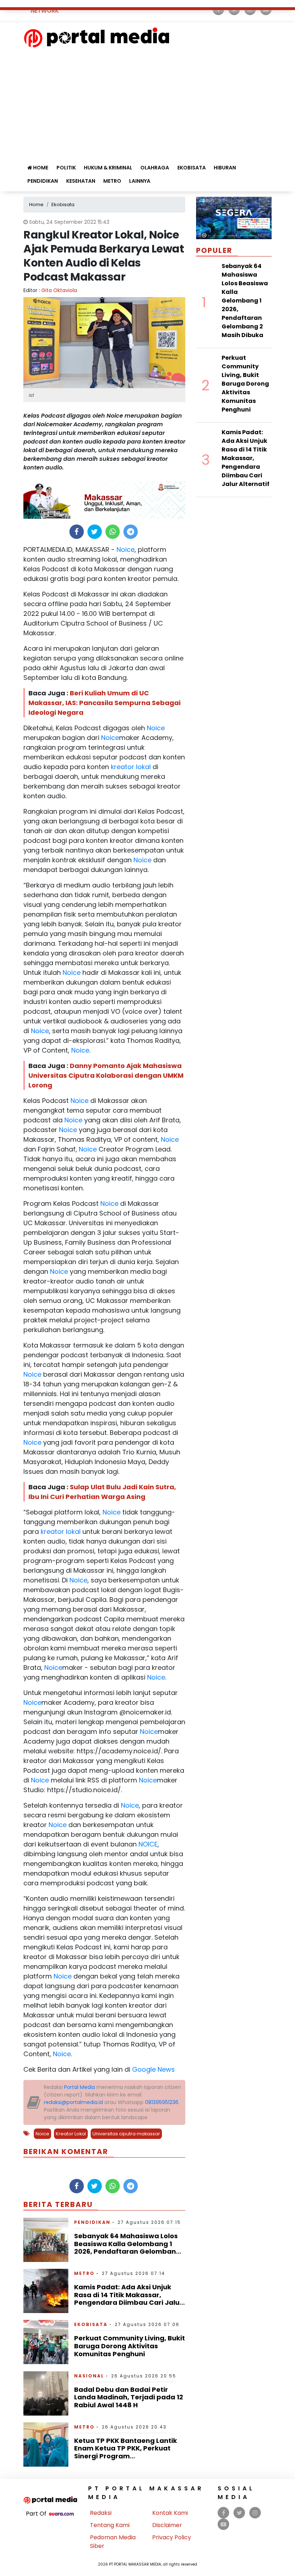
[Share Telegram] (131, 532)
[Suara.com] (61, 2514)
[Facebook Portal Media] (224, 2513)
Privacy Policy (172, 2537)
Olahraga (155, 168)
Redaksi (101, 2513)
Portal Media (80, 2087)
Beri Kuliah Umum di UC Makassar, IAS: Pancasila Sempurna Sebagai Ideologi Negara (105, 703)
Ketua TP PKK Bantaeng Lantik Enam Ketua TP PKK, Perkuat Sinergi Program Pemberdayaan (126, 2452)
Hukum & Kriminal (108, 168)
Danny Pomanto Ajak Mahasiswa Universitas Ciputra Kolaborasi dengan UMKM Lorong (106, 1075)
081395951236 (162, 2102)
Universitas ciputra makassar (126, 2134)
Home (40, 168)
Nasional (89, 2376)
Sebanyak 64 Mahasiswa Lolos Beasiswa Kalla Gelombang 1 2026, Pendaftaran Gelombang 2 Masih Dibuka (127, 2248)
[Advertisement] (147, 102)
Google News (153, 2069)
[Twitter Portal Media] (239, 2513)
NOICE (147, 1844)
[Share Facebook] (76, 532)
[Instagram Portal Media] (255, 2513)
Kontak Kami (170, 2513)
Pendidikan (43, 181)
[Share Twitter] (94, 532)
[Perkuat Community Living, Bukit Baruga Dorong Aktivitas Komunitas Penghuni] (46, 2342)
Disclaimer (167, 2525)
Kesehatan (81, 181)
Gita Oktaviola (59, 290)
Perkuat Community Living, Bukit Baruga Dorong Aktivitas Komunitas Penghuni (130, 2346)
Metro (112, 181)
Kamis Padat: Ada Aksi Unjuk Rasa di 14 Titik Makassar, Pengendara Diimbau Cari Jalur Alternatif (128, 2299)
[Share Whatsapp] (112, 532)
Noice (125, 549)
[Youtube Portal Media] (223, 2524)
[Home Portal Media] (97, 37)
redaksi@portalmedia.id (73, 2102)
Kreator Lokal (71, 2134)
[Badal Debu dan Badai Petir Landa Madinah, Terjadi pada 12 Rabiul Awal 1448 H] (46, 2393)
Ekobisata (192, 168)
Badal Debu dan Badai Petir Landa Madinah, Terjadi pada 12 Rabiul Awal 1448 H (129, 2397)
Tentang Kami (110, 2525)
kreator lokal (130, 767)
